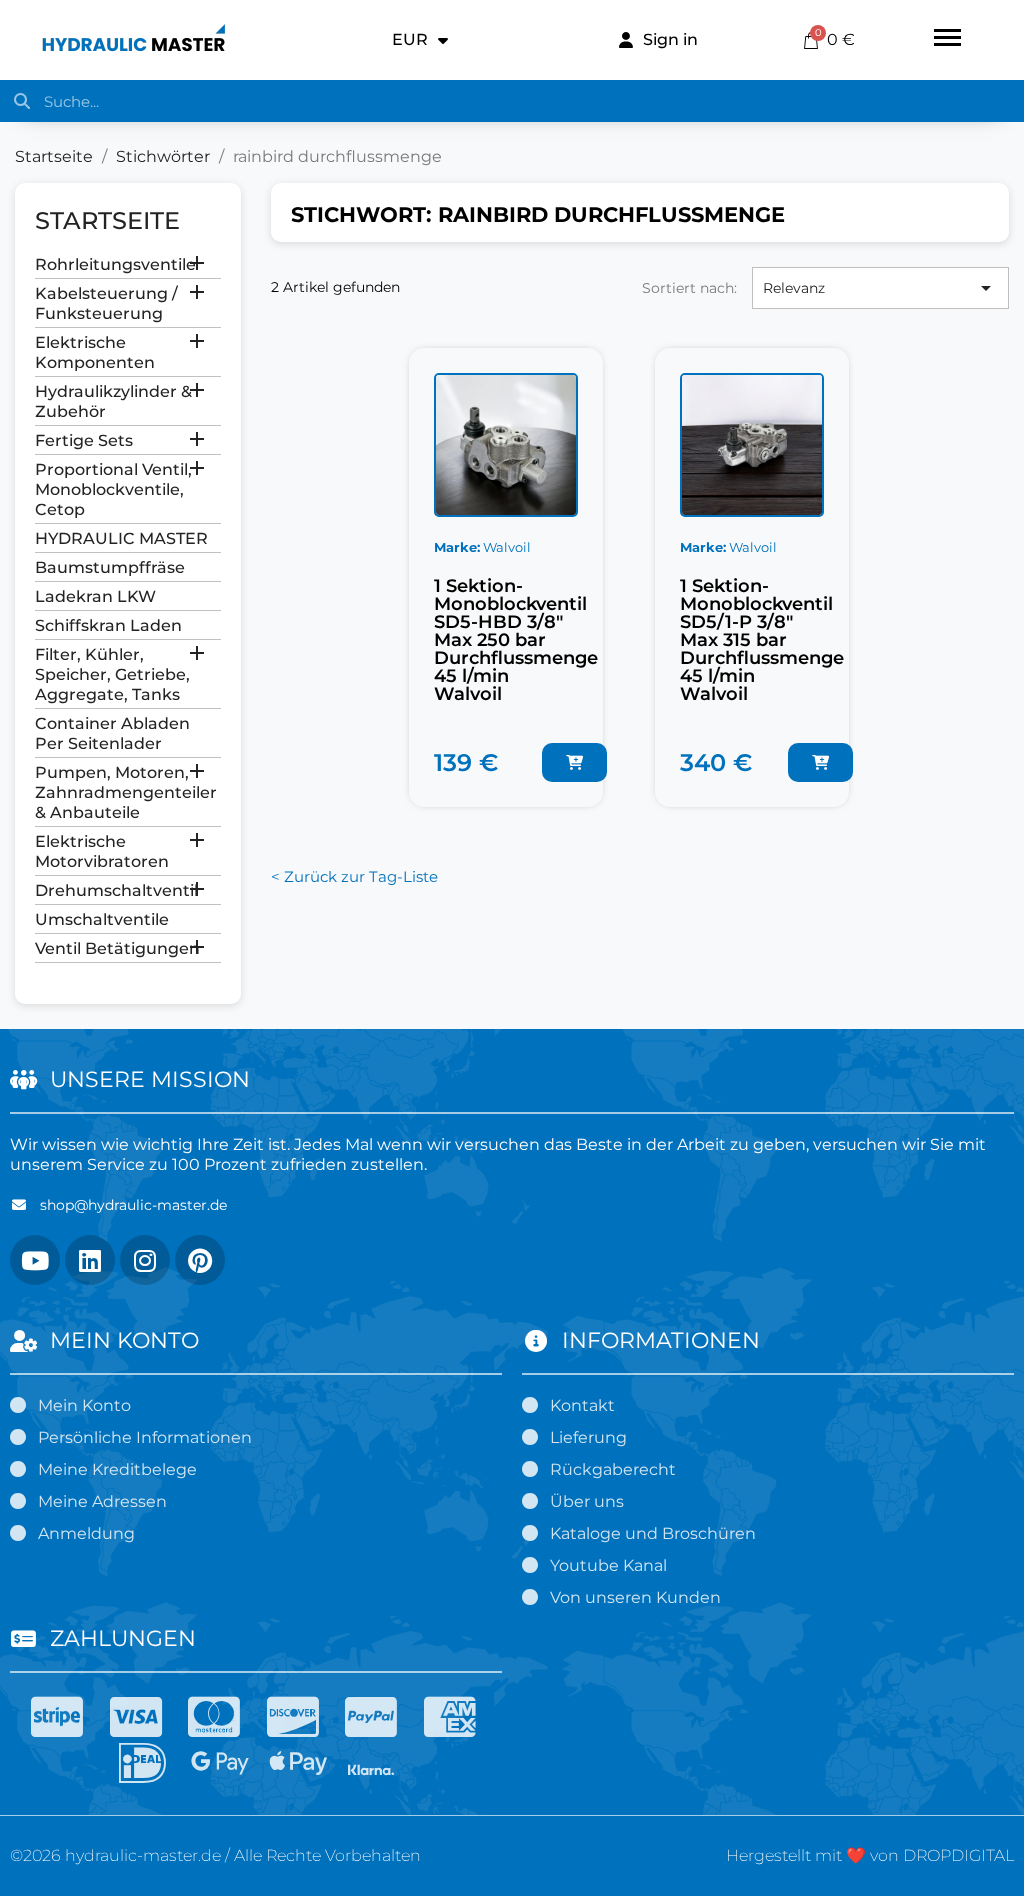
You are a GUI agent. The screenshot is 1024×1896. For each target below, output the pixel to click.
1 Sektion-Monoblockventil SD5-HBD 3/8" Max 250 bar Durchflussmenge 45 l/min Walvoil (516, 640)
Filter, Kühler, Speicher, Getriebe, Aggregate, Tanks (112, 674)
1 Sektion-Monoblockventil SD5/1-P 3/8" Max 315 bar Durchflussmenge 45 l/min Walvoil (762, 640)
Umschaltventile (102, 919)
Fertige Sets (84, 440)
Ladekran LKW (95, 596)
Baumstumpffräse (110, 567)
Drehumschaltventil (116, 890)
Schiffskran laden (108, 625)
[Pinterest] (200, 1260)
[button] (574, 762)
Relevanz (880, 288)
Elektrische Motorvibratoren (102, 851)
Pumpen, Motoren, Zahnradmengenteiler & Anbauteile (126, 792)
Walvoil (507, 547)
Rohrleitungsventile (115, 264)
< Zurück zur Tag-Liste (354, 876)
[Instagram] (145, 1260)
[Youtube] (35, 1260)
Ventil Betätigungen (117, 948)
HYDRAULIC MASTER (121, 538)
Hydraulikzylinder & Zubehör (113, 401)
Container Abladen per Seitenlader (112, 733)
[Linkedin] (90, 1260)
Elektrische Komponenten (95, 352)
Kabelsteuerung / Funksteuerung (106, 303)
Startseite (107, 220)
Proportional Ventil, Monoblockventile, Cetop (113, 489)
